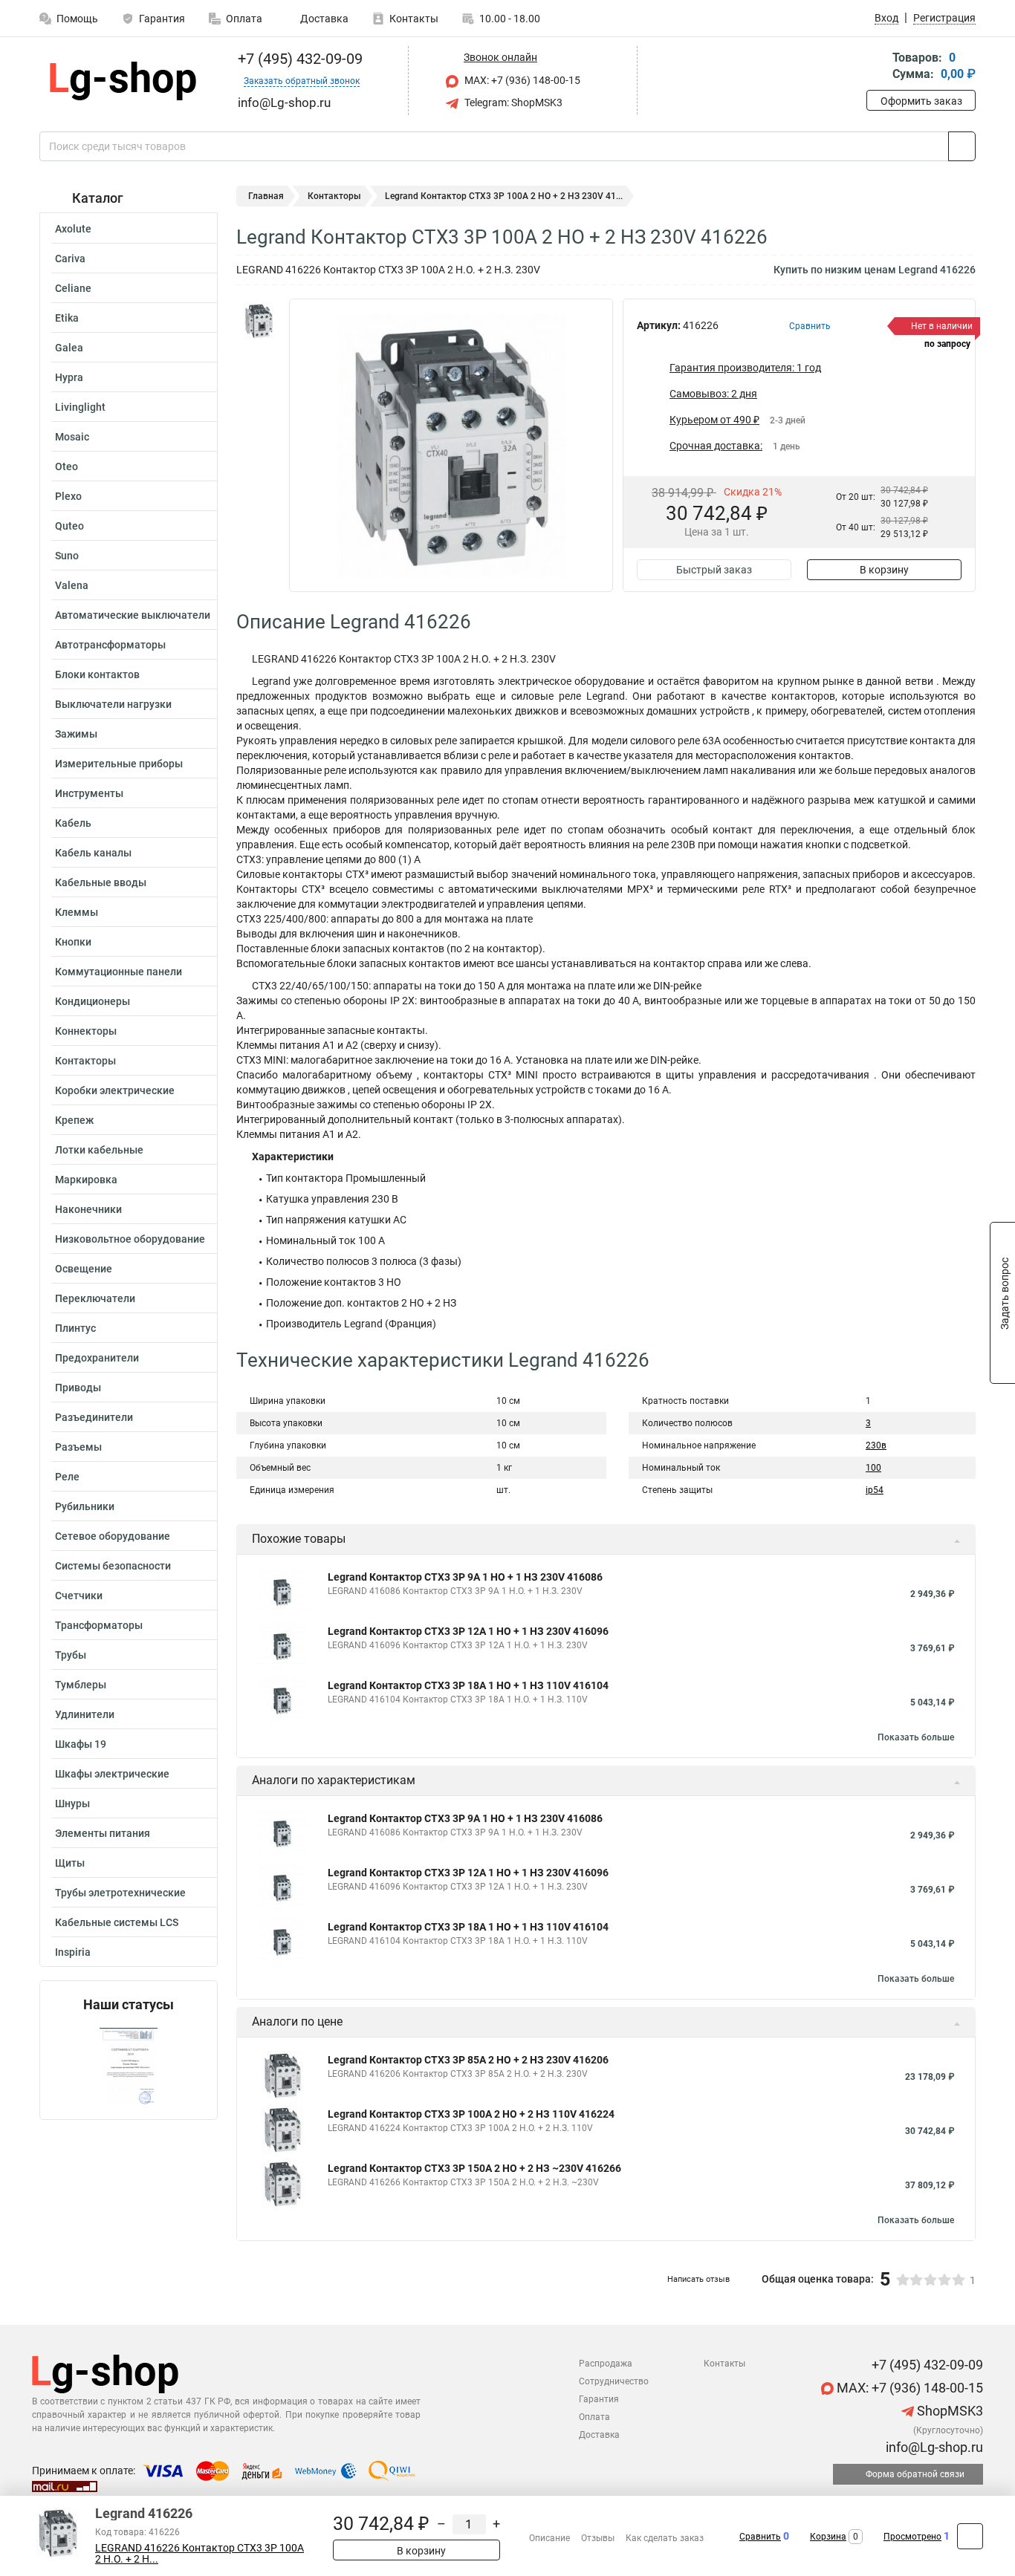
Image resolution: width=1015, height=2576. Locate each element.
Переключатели (95, 1298)
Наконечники (88, 1209)
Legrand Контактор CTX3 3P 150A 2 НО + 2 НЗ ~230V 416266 (474, 2168)
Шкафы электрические (112, 1774)
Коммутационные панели (119, 972)
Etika (67, 318)
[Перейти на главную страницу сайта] (123, 81)
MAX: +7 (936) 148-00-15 (521, 80)
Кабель (73, 823)
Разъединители (94, 1417)
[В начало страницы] (970, 2536)
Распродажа (606, 2364)
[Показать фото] (259, 321)
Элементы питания (103, 1833)
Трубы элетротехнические (120, 1893)
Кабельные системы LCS (117, 1922)
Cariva (70, 258)
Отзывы (598, 2538)
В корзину (884, 570)
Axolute (73, 229)
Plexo (68, 496)
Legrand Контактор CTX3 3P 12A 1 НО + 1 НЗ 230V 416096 (468, 1631)
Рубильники (85, 1506)
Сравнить (760, 2537)
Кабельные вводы (101, 882)
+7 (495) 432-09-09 (298, 59)
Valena (72, 585)
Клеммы (77, 912)
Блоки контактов (97, 674)
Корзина (828, 2537)
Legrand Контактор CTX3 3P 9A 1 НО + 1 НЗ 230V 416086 (465, 1577)
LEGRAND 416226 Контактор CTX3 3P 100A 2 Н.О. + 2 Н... (200, 2554)
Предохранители (97, 1358)
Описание (549, 2538)
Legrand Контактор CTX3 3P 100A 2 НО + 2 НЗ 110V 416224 (471, 2114)
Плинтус (75, 1328)
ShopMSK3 (948, 2411)
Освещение (84, 1269)
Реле (67, 1477)
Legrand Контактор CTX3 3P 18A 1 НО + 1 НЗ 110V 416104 (468, 1685)
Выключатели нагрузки (113, 704)
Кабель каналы (93, 853)
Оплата (244, 19)
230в (876, 1445)
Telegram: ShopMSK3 (512, 103)
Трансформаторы (99, 1625)
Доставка (323, 19)
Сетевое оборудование (113, 1536)
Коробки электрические (115, 1090)
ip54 (875, 1490)
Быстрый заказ (714, 570)
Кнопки (73, 942)
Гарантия (162, 19)
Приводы (78, 1388)
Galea (69, 348)
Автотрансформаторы (110, 645)
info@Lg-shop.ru (933, 2447)
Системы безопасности (113, 1566)
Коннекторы (86, 1031)
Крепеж (74, 1120)
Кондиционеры (93, 1001)
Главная (266, 196)
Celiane (73, 288)
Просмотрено (912, 2537)
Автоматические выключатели (133, 615)
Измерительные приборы (119, 764)
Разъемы (78, 1447)
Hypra (69, 377)
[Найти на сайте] (962, 146)
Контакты (414, 19)
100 (873, 1468)
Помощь (77, 19)
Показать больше (916, 1737)
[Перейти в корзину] (877, 67)
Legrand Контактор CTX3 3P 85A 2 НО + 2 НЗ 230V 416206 (468, 2060)
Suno (67, 556)
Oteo (67, 466)
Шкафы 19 (81, 1744)
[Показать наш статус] (129, 2066)
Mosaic (72, 437)
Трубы (71, 1655)
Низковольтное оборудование (130, 1239)
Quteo (69, 526)
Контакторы (85, 1061)
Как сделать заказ (665, 2538)
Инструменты (89, 793)
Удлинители (85, 1714)
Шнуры (72, 1803)
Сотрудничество (614, 2381)
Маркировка (86, 1180)
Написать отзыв (698, 2279)
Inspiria (73, 1952)
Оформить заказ (921, 101)
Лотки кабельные (99, 1150)
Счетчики (79, 1596)
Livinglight (80, 407)
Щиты (70, 1863)
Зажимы (76, 734)
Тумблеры (81, 1685)
